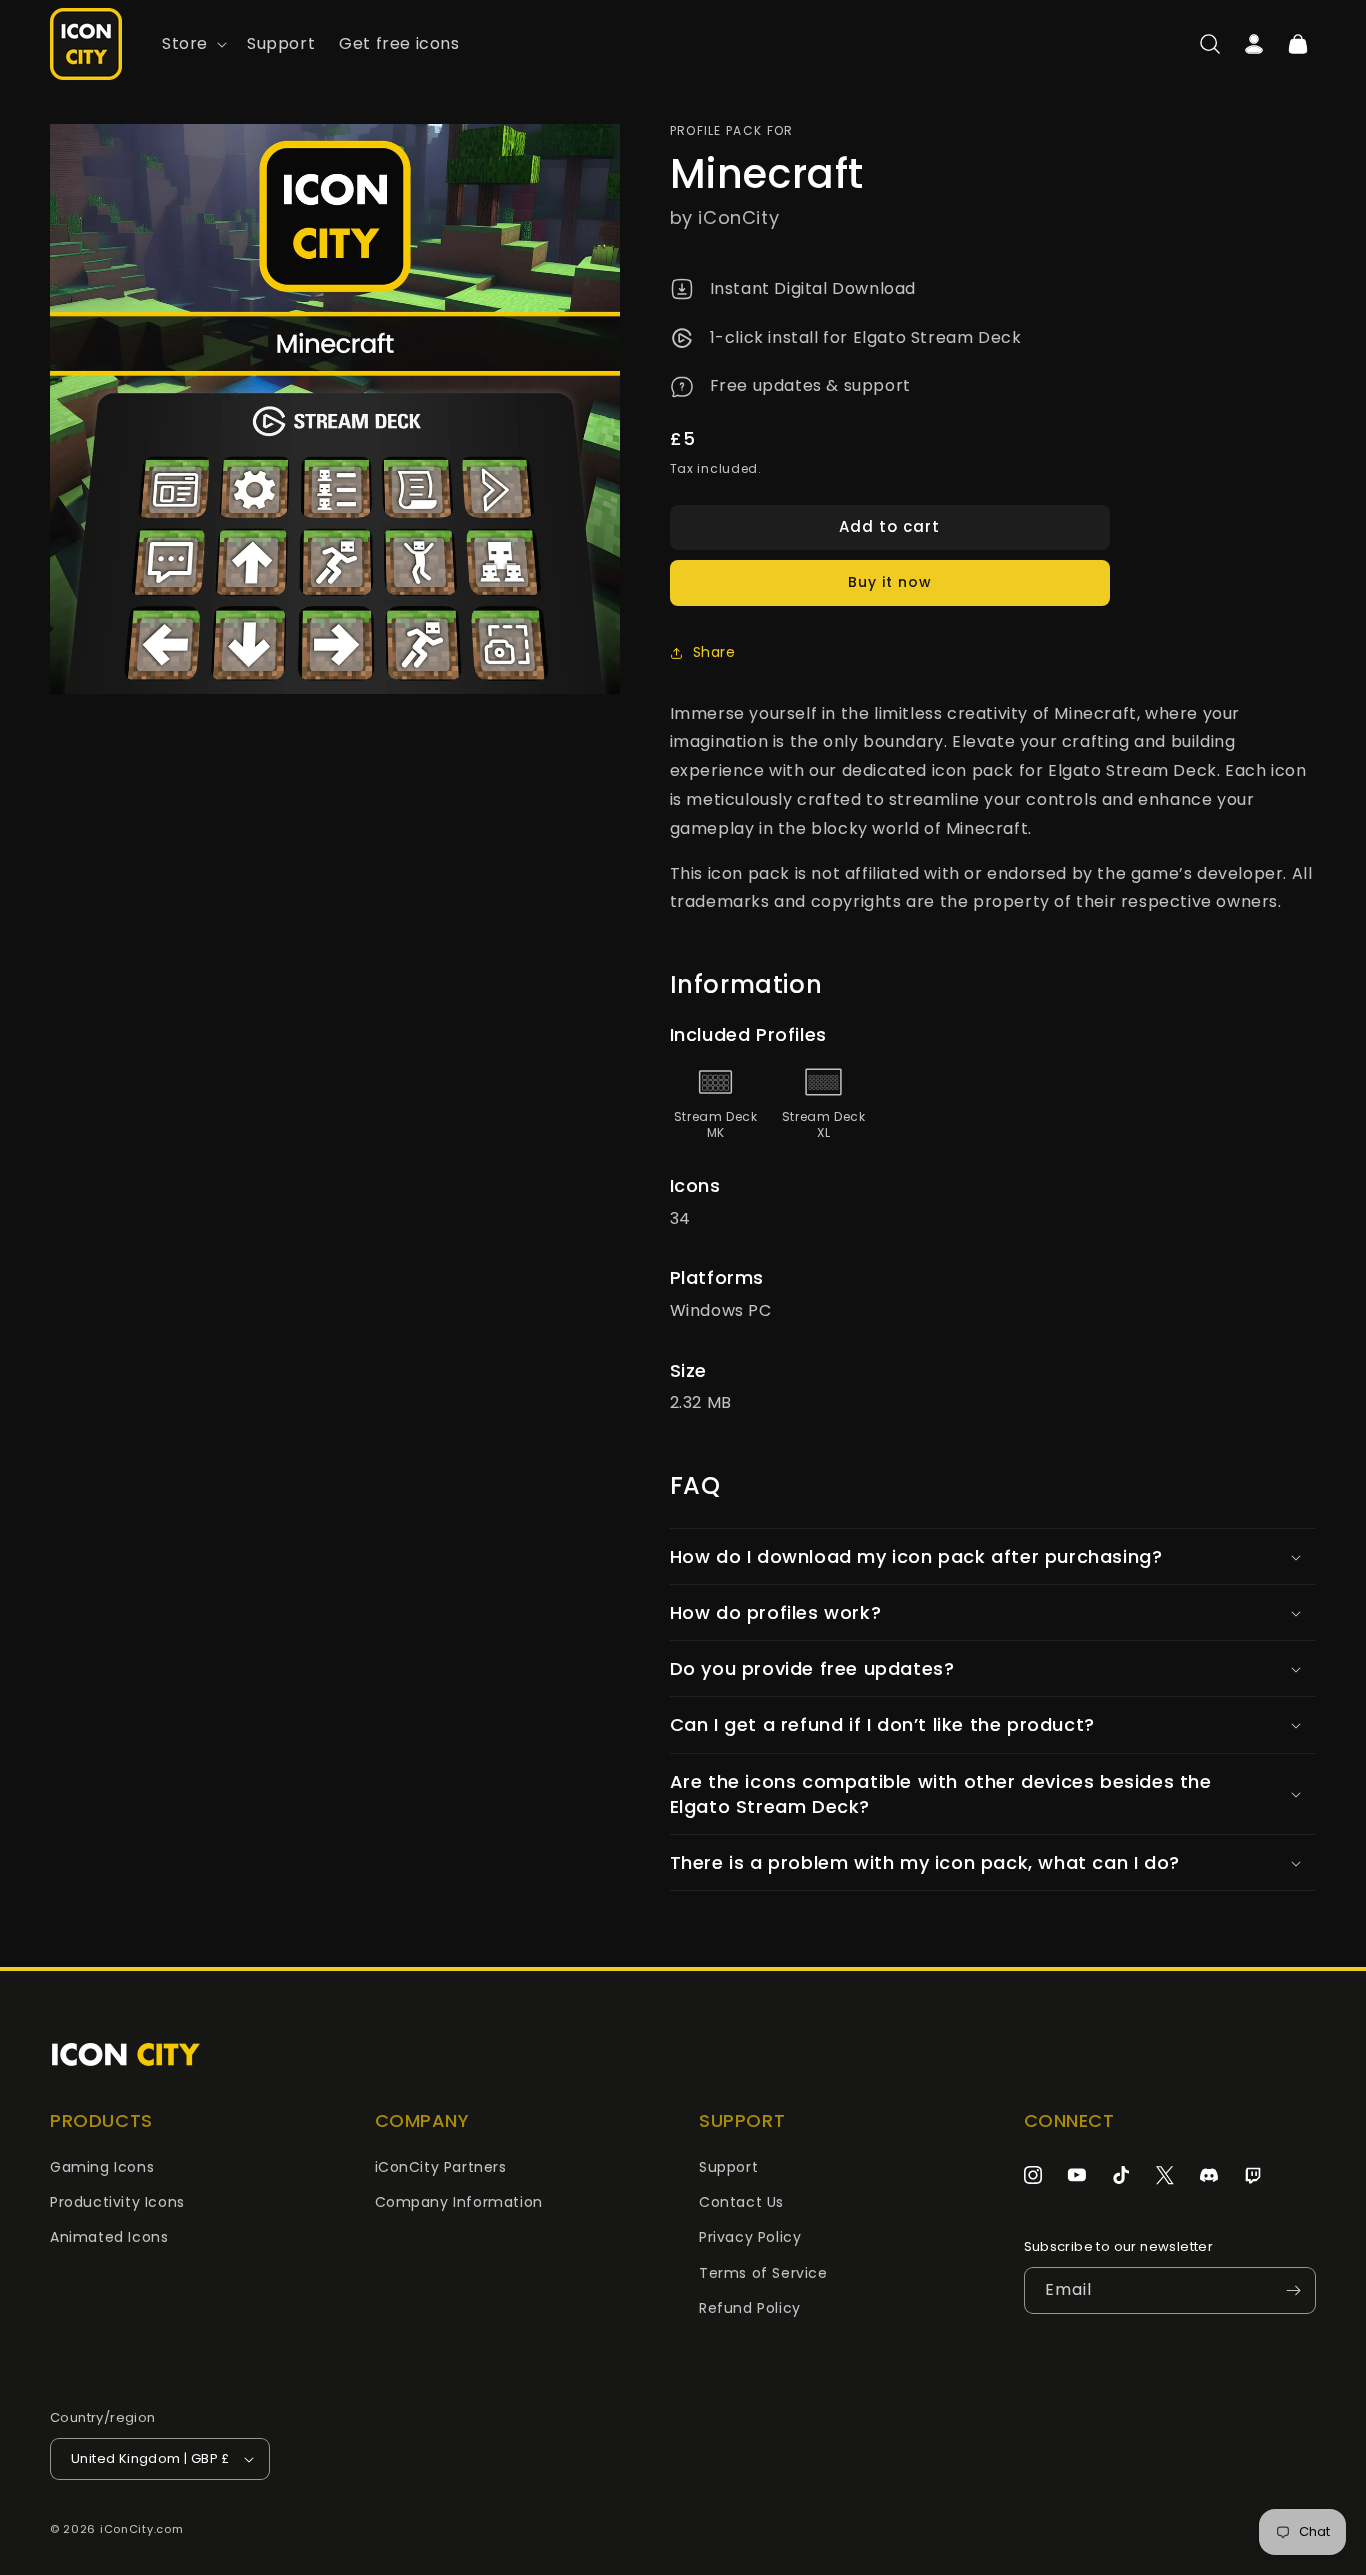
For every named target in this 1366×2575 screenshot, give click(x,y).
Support (728, 2167)
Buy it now (890, 582)
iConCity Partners (441, 2167)
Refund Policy (750, 2308)
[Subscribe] (1293, 2290)
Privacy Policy (750, 2237)
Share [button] (714, 652)
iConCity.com (141, 2529)
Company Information (459, 2202)
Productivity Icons (117, 2202)
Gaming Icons (102, 2167)
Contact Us (741, 2202)
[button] (192, 44)
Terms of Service (763, 2273)
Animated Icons (109, 2237)
